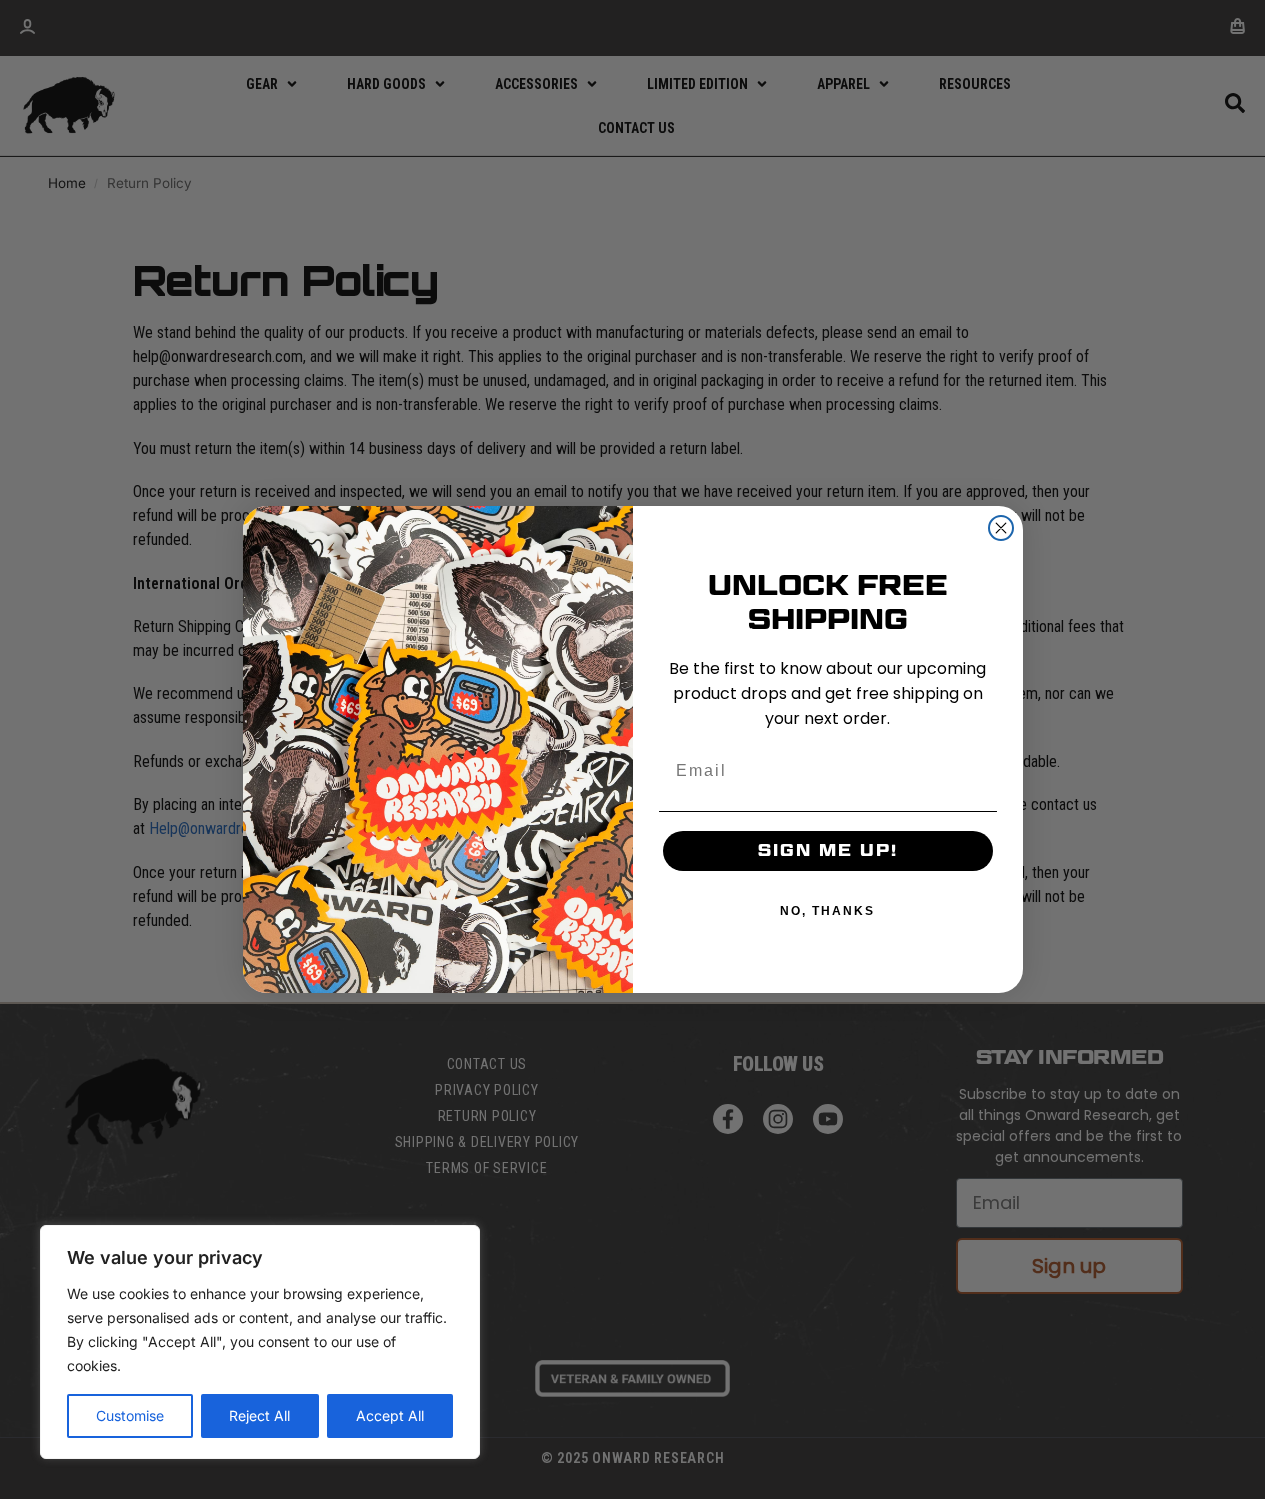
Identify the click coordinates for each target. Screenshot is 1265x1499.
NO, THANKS (827, 911)
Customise (130, 1415)
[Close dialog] (1001, 528)
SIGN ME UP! (828, 850)
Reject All (259, 1415)
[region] (260, 1342)
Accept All (390, 1415)
